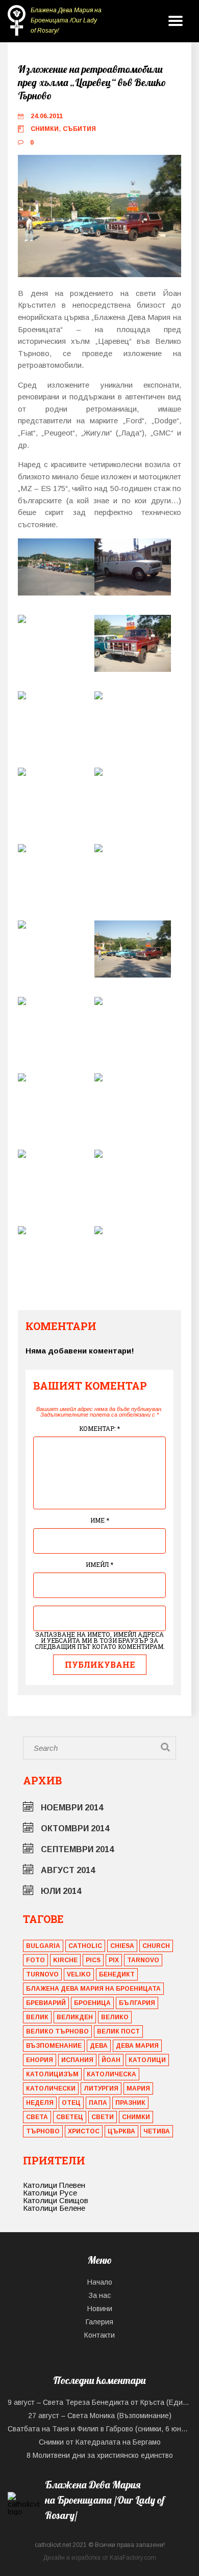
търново (43, 2131)
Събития (79, 129)
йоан (111, 2060)
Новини (100, 2309)
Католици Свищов (56, 2200)
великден (75, 2017)
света (37, 2117)
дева (99, 2046)
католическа (111, 2074)
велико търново (57, 2031)
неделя (40, 2103)
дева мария (137, 2046)
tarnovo (143, 1960)
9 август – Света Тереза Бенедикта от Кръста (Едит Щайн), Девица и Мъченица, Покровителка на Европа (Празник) (99, 2402)
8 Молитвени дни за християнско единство (100, 2455)
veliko (79, 1974)
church (156, 1946)
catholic (85, 1946)
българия (137, 2003)
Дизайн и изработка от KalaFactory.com (99, 2558)
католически (51, 2089)
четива (157, 2131)
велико (115, 2017)
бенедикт (117, 1974)
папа (98, 2103)
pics (93, 1960)
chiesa (122, 1946)
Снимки (45, 129)
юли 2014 (61, 1891)
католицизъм (52, 2074)
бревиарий (46, 2003)
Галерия (99, 2322)
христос (84, 2131)
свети (103, 2117)
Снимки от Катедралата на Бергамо (100, 2442)
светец (70, 2117)
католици (147, 2060)
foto (35, 1960)
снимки (136, 2117)
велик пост (118, 2031)
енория (40, 2060)
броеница (92, 2003)
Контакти (99, 2335)
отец (71, 2103)
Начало (100, 2282)
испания (77, 2060)
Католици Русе (50, 2193)
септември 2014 (77, 1849)
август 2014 (68, 1870)
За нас (100, 2295)
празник (130, 2103)
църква (121, 2131)
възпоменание (54, 2046)
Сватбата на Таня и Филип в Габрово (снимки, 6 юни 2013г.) (99, 2429)
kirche (65, 1960)
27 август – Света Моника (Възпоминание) (100, 2416)
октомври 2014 (75, 1828)
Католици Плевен (54, 2185)
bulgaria (43, 1946)
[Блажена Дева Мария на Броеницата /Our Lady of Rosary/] (99, 2528)
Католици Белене (54, 2208)
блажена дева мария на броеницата (93, 1989)
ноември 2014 (72, 1808)
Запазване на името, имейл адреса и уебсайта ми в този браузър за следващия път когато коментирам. (100, 1640)
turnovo (42, 1974)
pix (114, 1960)
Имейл (99, 1564)
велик (37, 2017)
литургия (101, 2089)
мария (138, 2089)
